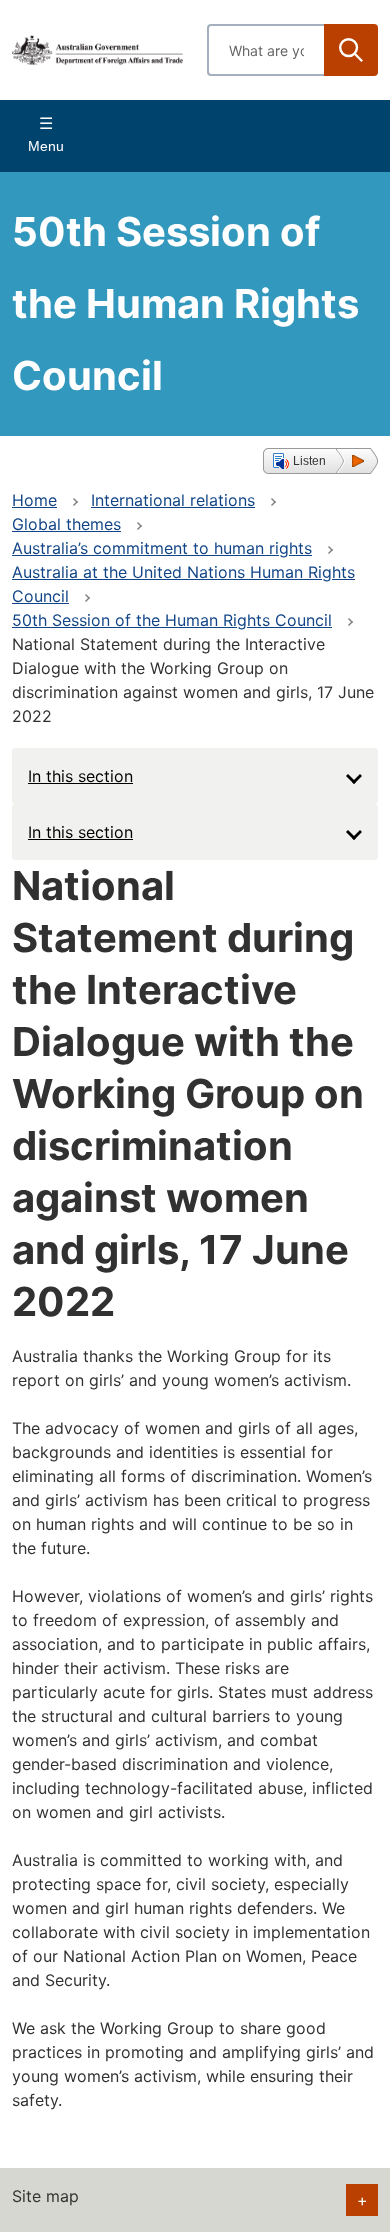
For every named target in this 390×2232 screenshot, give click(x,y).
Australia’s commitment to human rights (162, 548)
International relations (173, 500)
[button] (320, 461)
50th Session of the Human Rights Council (172, 620)
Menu (46, 146)
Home (34, 500)
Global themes (66, 524)
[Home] (97, 49)
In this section (80, 776)
